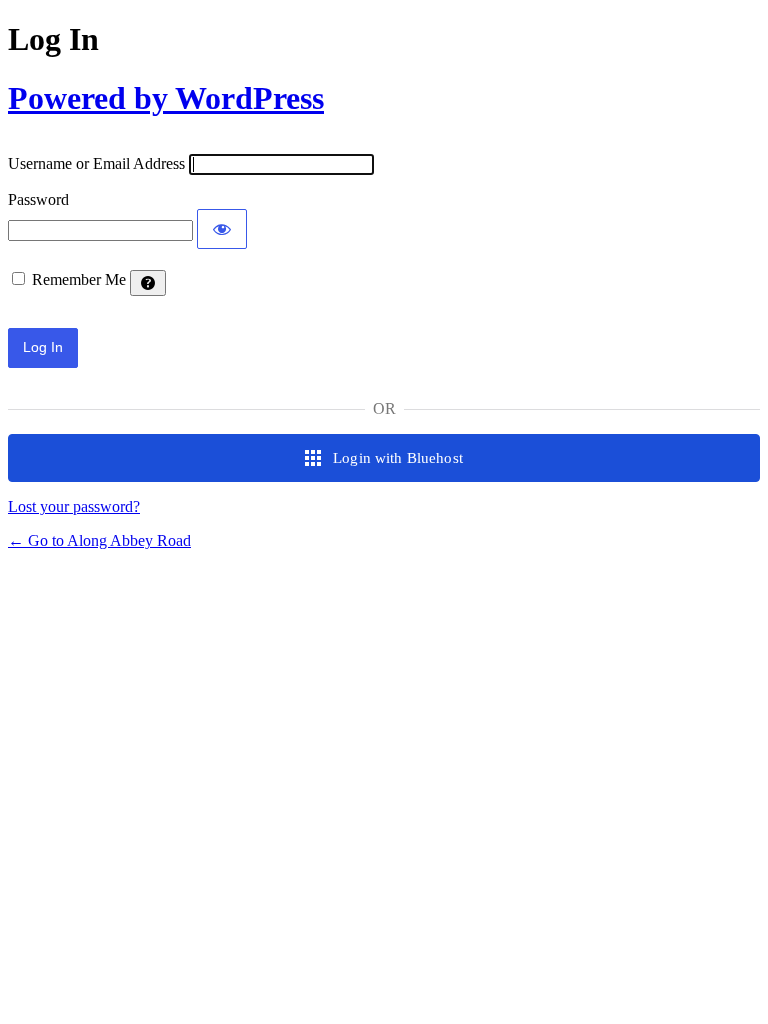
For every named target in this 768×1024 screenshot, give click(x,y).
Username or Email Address (96, 163)
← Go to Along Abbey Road (99, 540)
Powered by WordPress (166, 98)
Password (38, 199)
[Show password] (222, 229)
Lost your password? (74, 506)
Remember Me (79, 279)
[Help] (148, 283)
